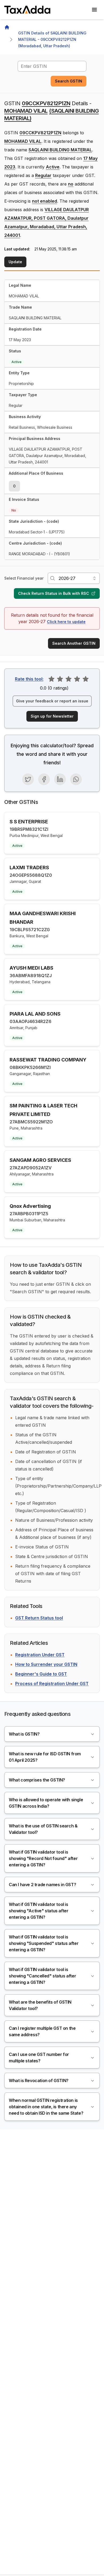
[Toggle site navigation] (94, 10)
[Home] (7, 27)
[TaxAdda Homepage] (28, 10)
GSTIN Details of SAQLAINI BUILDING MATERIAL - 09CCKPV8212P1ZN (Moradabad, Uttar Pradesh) (53, 39)
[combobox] (52, 66)
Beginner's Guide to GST (41, 1674)
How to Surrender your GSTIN (46, 1664)
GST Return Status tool (39, 1618)
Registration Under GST (40, 1655)
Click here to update (66, 622)
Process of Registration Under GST (52, 1684)
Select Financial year (24, 578)
